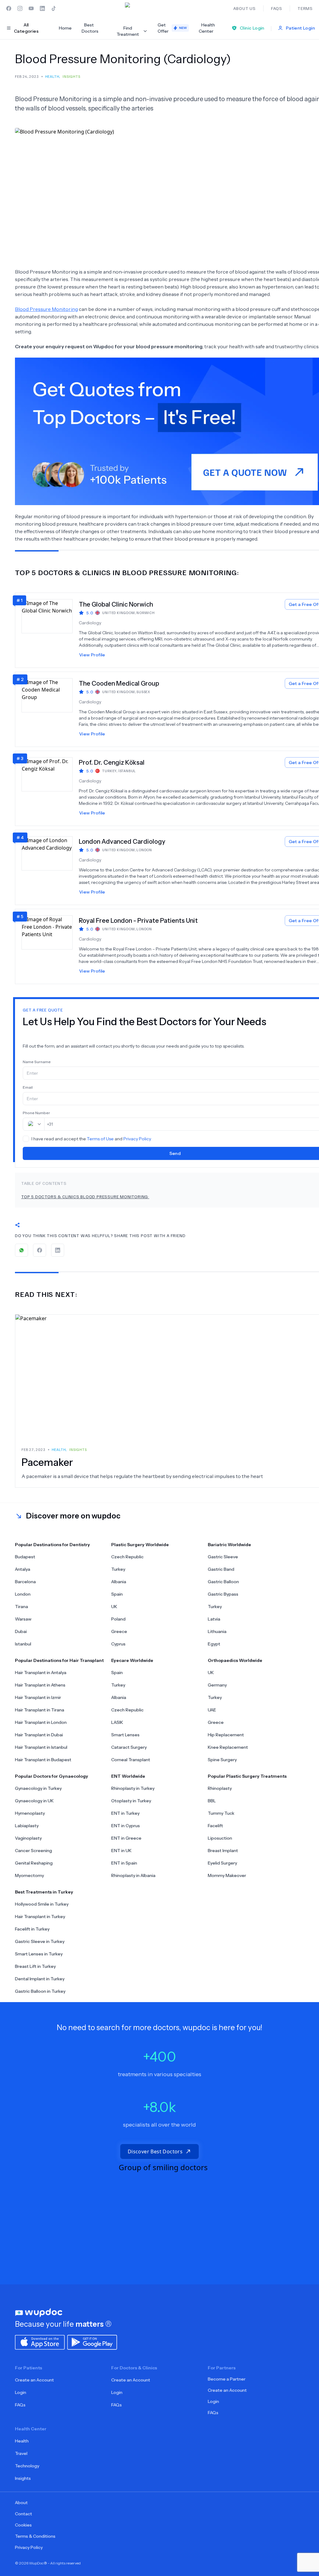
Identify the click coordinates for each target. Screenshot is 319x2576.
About (21, 2503)
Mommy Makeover (227, 1875)
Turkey (118, 1569)
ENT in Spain (124, 1863)
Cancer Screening (33, 1851)
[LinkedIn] (42, 8)
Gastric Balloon (223, 1582)
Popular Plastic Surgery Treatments (247, 1776)
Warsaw (23, 1619)
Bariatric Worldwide (229, 1545)
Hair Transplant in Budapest (43, 1760)
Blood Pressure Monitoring (46, 309)
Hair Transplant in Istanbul (41, 1747)
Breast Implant (223, 1851)
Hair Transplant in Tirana (40, 1710)
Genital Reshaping (34, 1863)
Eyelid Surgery (222, 1863)
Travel (21, 2453)
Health (22, 2441)
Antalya (23, 1569)
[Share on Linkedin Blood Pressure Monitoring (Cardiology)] (58, 1250)
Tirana (21, 1607)
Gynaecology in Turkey (38, 1788)
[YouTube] (31, 8)
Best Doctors (90, 28)
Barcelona (25, 1582)
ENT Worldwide (128, 1776)
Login (21, 2392)
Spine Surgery (222, 1760)
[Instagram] (20, 8)
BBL (212, 1801)
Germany (217, 1685)
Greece (119, 1631)
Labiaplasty (27, 1826)
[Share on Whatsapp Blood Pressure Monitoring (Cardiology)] (21, 1250)
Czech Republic (127, 1557)
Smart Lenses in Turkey (39, 1954)
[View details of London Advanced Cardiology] (50, 867)
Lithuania (217, 1631)
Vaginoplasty (28, 1838)
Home (65, 28)
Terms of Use (100, 1139)
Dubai (21, 1631)
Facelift (215, 1826)
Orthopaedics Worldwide (235, 1660)
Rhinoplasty (220, 1788)
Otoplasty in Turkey (131, 1801)
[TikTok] (54, 8)
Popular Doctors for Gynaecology (52, 1776)
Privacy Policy (137, 1139)
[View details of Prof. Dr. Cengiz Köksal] (50, 788)
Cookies (23, 2525)
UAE (212, 1710)
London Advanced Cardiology (122, 842)
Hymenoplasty (30, 1813)
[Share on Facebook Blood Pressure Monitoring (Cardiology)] (40, 1250)
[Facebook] (9, 8)
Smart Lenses (125, 1735)
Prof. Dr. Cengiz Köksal (112, 762)
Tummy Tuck (221, 1813)
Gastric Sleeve (223, 1557)
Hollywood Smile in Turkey (42, 1904)
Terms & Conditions (35, 2536)
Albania (119, 1582)
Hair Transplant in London (41, 1722)
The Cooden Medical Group (119, 683)
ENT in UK (121, 1851)
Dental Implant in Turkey (40, 1979)
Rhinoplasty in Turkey (133, 1788)
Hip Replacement (226, 1735)
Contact (24, 2514)
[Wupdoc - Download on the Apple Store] (40, 2342)
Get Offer (172, 28)
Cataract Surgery (129, 1747)
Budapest (25, 1557)
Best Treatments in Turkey (44, 1892)
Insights (23, 2478)
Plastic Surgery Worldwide (140, 1545)
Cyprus (118, 1644)
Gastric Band (221, 1569)
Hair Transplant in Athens (40, 1685)
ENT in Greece (126, 1838)
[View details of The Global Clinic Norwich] (50, 630)
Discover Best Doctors (155, 2151)
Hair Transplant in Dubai (39, 1735)
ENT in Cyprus (126, 1826)
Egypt (214, 1644)
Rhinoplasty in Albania (133, 1875)
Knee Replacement (228, 1747)
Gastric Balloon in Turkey (40, 1991)
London (23, 1594)
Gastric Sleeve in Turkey (40, 1941)
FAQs (20, 2405)
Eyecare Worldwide (132, 1660)
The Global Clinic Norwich (116, 604)
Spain (117, 1594)
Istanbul (23, 1644)
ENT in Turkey (125, 1813)
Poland (118, 1619)
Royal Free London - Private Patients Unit (138, 921)
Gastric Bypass (223, 1594)
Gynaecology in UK (34, 1801)
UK (114, 1607)
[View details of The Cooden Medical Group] (50, 709)
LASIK (117, 1722)
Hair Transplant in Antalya (41, 1673)
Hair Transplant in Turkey (40, 1917)
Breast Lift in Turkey (35, 1966)
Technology (27, 2466)
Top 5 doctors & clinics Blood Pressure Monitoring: (85, 1197)
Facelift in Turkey (32, 1929)
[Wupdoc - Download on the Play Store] (92, 2342)
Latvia (214, 1619)
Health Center (207, 28)
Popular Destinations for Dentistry (52, 1545)
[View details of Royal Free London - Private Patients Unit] (50, 946)
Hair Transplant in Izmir (38, 1697)
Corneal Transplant (131, 1760)
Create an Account (34, 2380)
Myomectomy (29, 1875)
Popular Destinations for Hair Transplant (59, 1660)
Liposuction (220, 1838)
